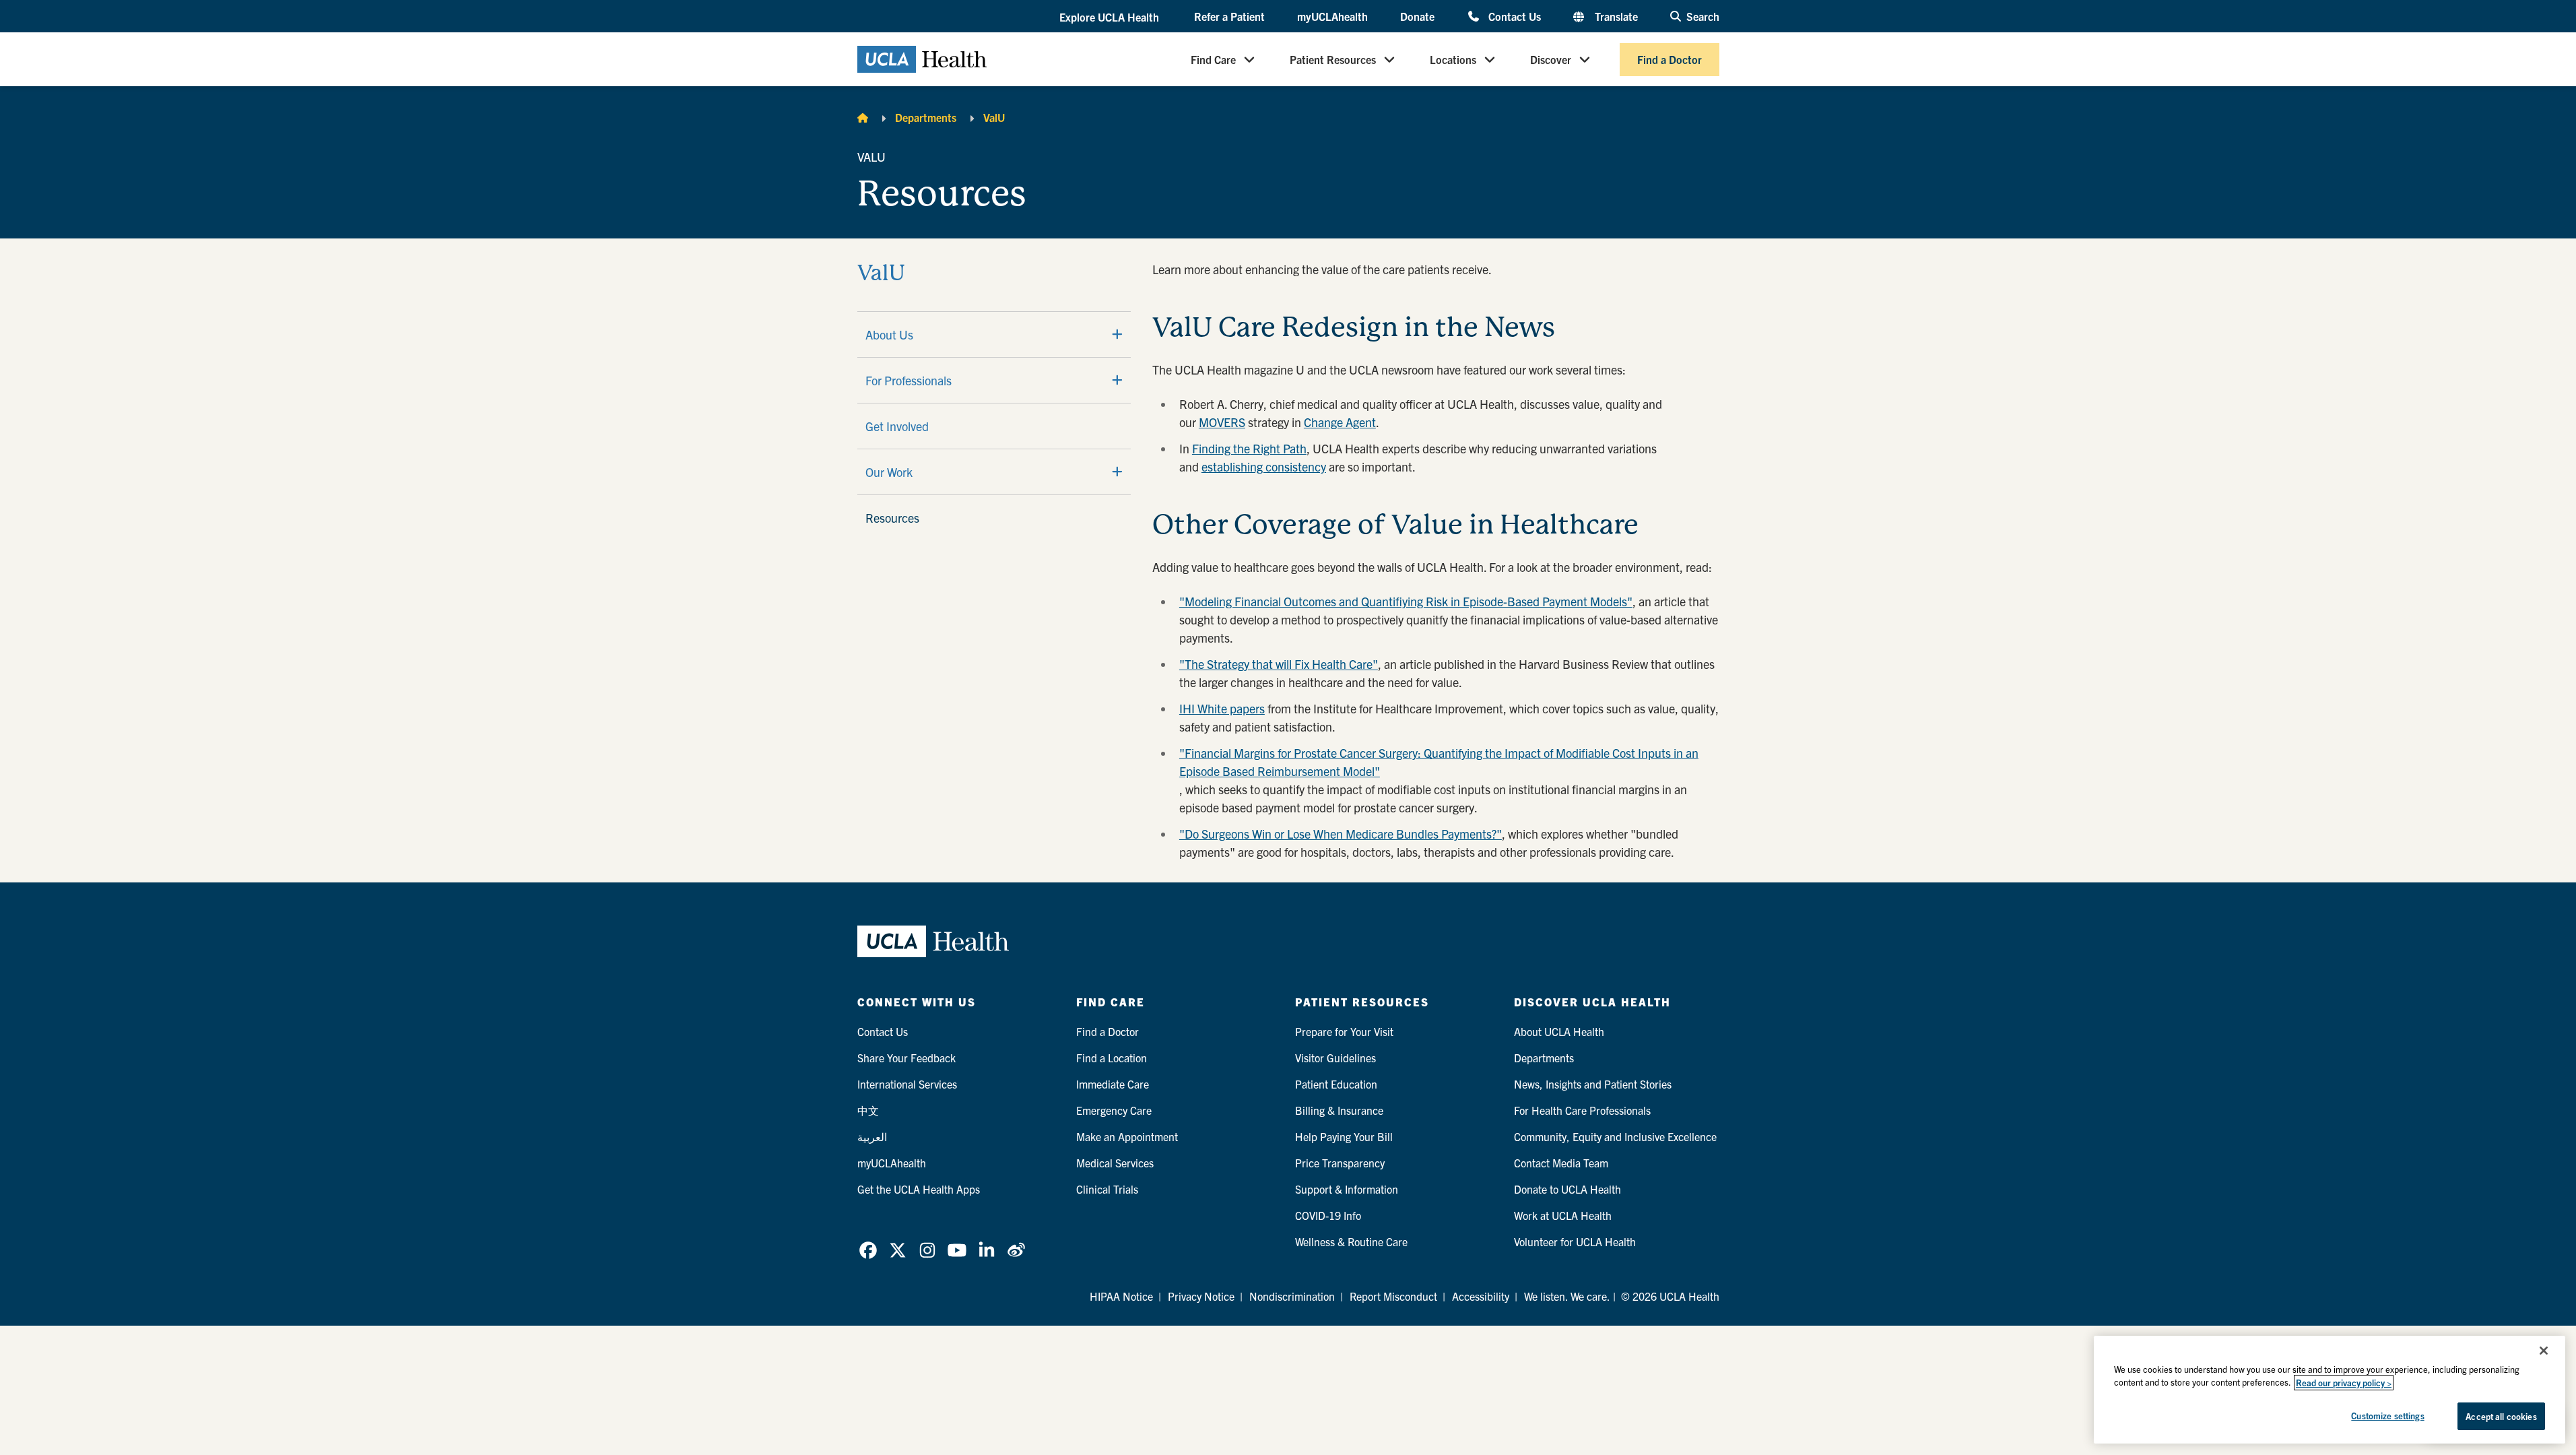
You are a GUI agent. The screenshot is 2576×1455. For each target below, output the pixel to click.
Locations (1453, 59)
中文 (868, 1110)
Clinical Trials (1107, 1189)
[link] (868, 1250)
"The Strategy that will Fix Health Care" (1279, 664)
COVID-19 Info (1328, 1215)
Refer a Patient (1229, 16)
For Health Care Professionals (1582, 1110)
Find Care (1213, 59)
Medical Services (1115, 1163)
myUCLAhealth (1332, 16)
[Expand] (1117, 334)
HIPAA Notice (1121, 1296)
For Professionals (909, 380)
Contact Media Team (1561, 1163)
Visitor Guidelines (1335, 1058)
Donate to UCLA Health (1567, 1189)
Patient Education (1336, 1084)
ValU (994, 117)
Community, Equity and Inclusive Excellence (1615, 1136)
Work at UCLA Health (1563, 1215)
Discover (1551, 59)
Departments (926, 117)
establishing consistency (1264, 466)
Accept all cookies (2501, 1416)
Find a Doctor (1670, 59)
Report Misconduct (1393, 1296)
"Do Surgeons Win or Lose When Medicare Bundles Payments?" (1341, 834)
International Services (907, 1084)
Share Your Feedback (906, 1058)
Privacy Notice (1201, 1296)
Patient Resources (1333, 59)
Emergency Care (1114, 1110)
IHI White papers (1222, 708)
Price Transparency (1340, 1163)
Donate (1417, 16)
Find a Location (1112, 1058)
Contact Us (1514, 16)
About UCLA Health (1559, 1031)
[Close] (2544, 1351)
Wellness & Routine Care (1351, 1241)
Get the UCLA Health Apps (919, 1189)
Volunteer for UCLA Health (1575, 1241)
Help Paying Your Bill (1344, 1136)
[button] (1111, 17)
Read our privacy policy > (2344, 1383)
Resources (892, 518)
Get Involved (897, 426)
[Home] (863, 117)
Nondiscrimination (1292, 1296)
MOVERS (1222, 422)
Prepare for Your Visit (1344, 1031)
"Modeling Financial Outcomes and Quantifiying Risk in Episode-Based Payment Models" (1406, 601)
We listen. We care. (1567, 1296)
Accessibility (1481, 1296)
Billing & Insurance (1339, 1110)
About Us (889, 334)
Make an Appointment (1127, 1136)
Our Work (889, 472)
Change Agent (1340, 422)
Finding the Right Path (1249, 448)
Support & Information (1347, 1189)
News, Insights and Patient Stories (1593, 1084)
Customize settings (2387, 1416)
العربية (872, 1136)
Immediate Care (1113, 1084)
